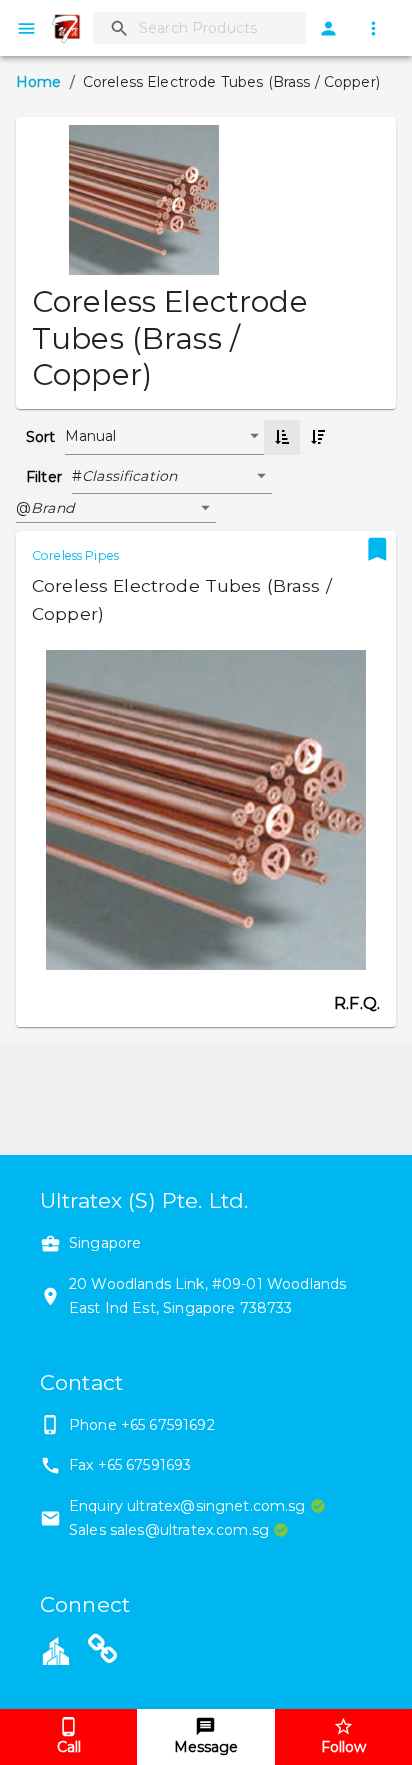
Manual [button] (91, 436)
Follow (343, 1747)
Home (39, 82)
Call (69, 1747)
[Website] (103, 1653)
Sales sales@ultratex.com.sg (169, 1530)
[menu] (26, 28)
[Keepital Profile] (56, 1649)
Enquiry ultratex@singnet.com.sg (187, 1506)
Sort (41, 437)
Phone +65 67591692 (142, 1425)
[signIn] (328, 28)
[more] (373, 28)
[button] (177, 477)
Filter (44, 477)
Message (206, 1747)
